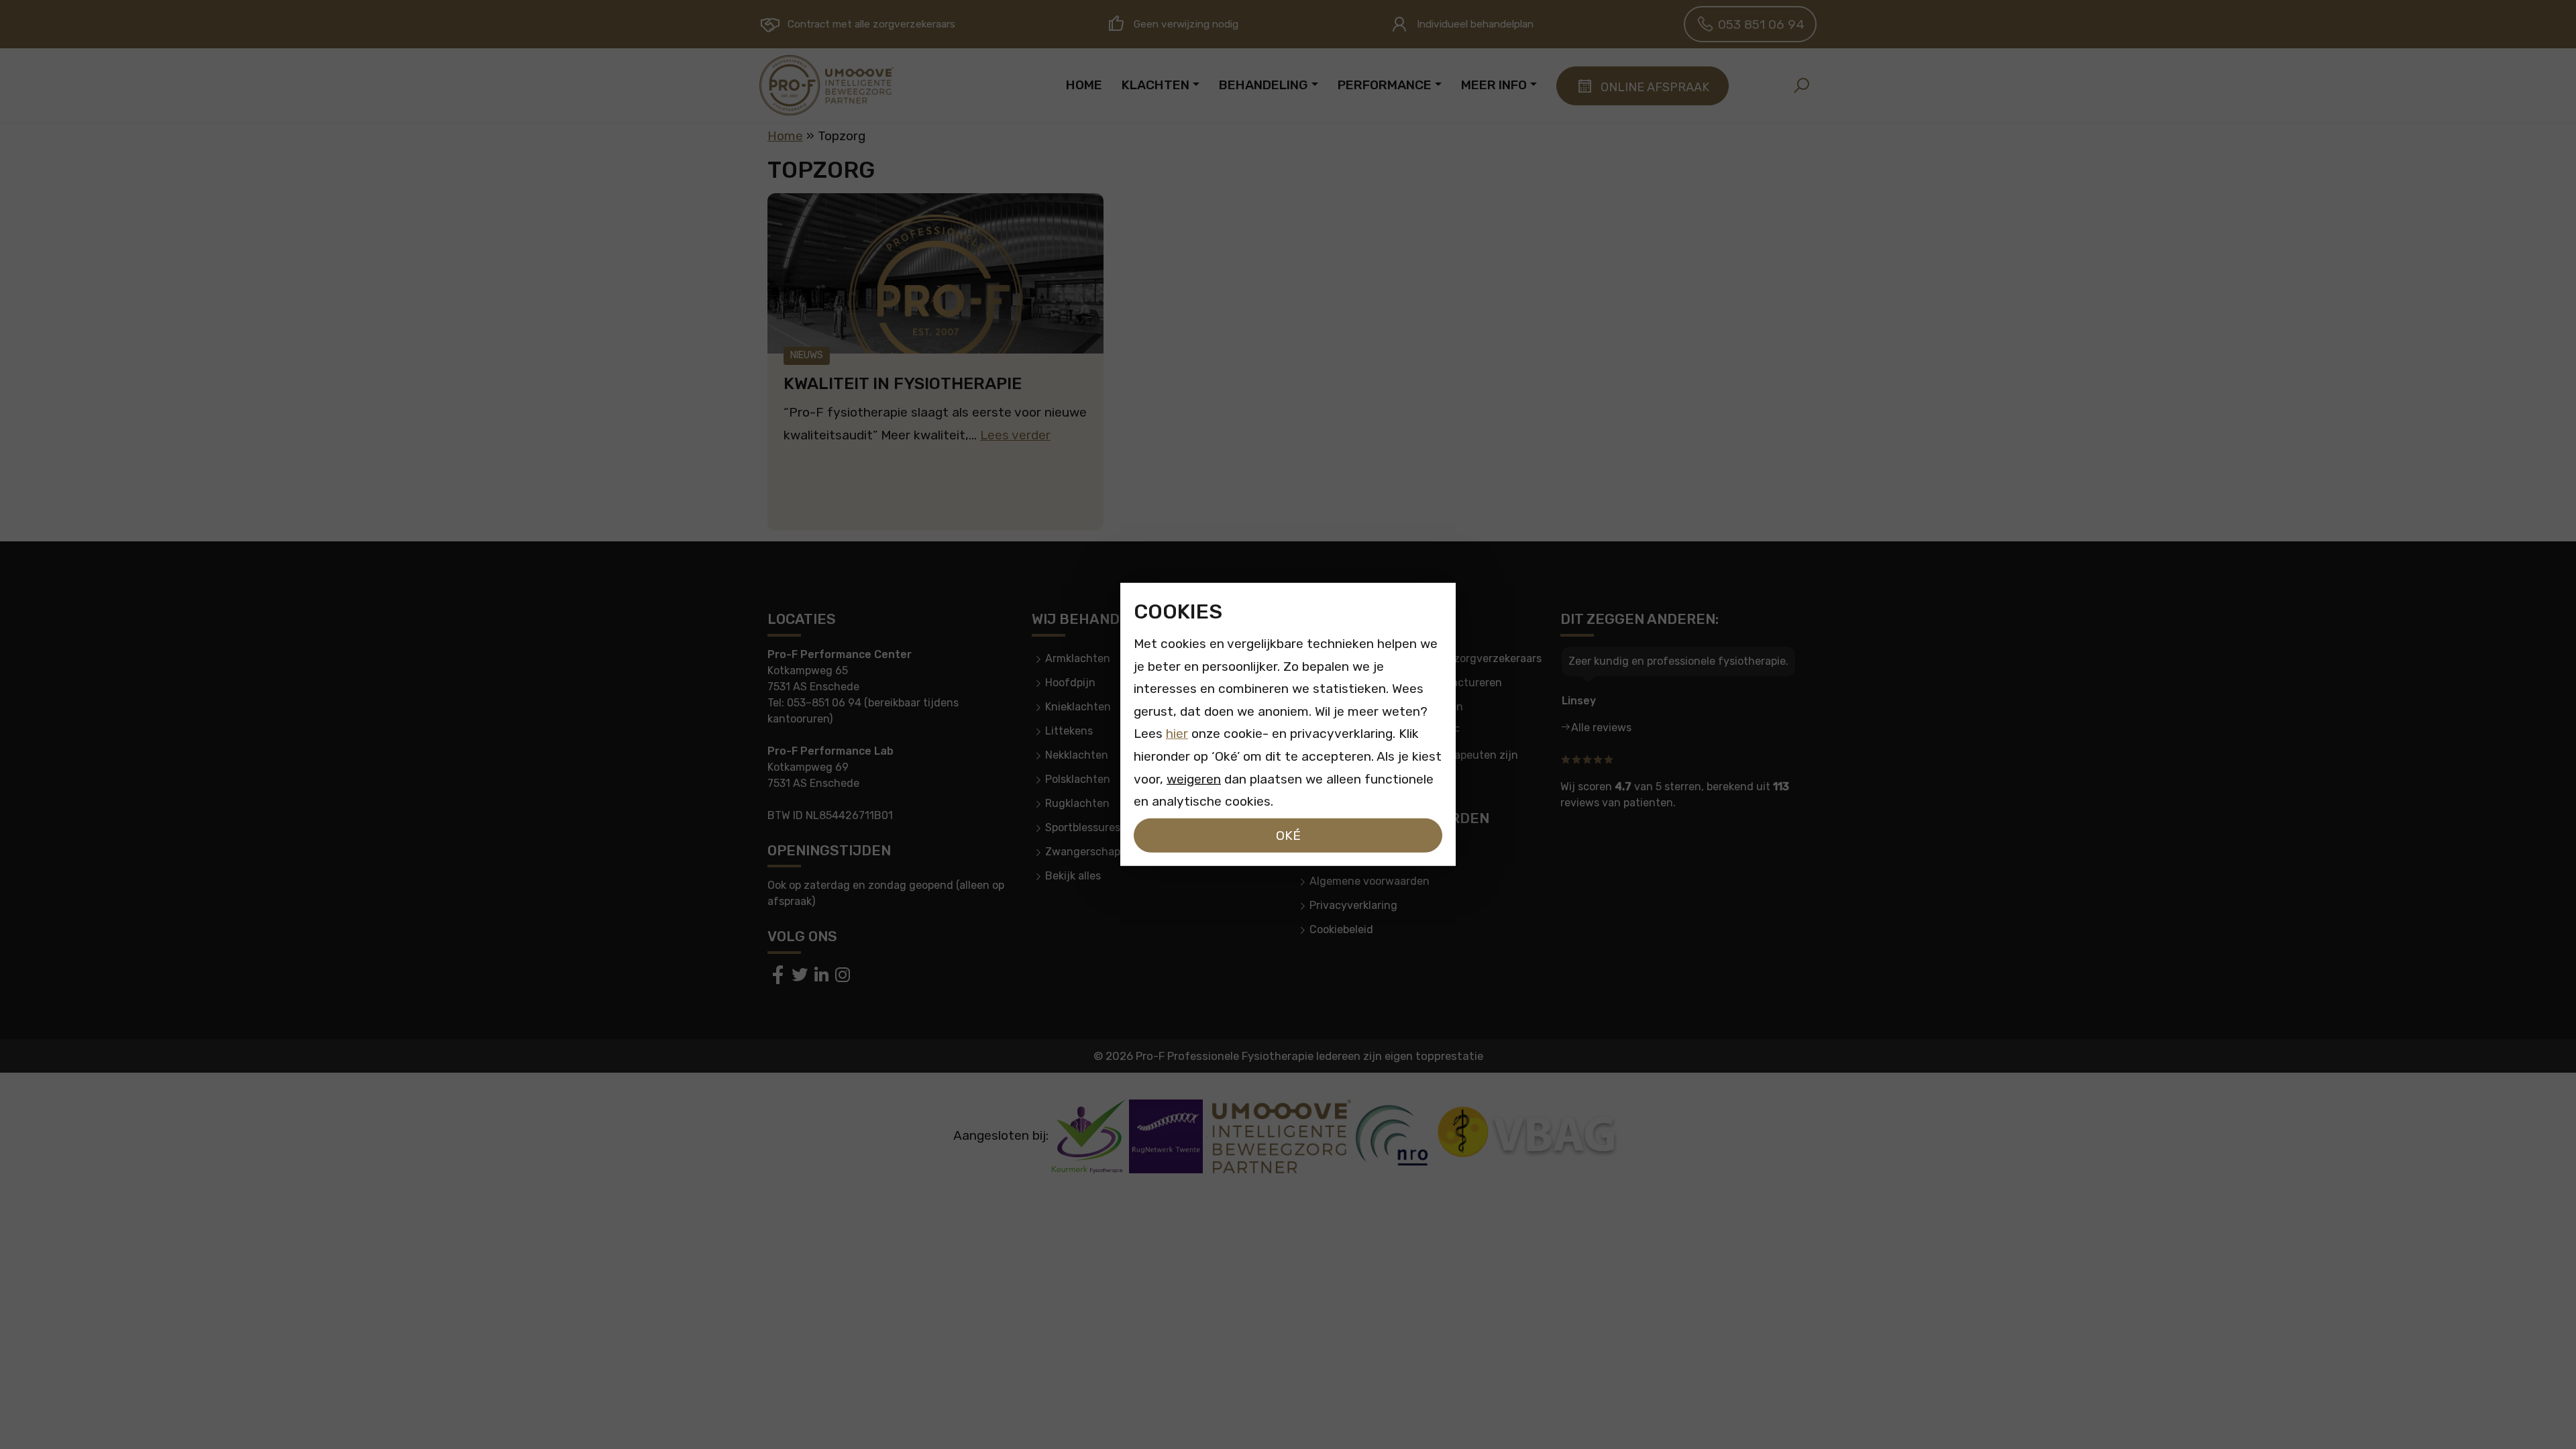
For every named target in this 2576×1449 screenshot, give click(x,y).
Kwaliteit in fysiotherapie (903, 383)
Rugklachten (1077, 803)
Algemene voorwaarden (1370, 881)
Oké (1288, 836)
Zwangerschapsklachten (1108, 852)
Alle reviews (1601, 728)
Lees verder (1015, 435)
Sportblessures (1083, 827)
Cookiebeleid (1341, 929)
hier (1177, 734)
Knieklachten (1078, 707)
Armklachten (1078, 658)
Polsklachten (1078, 779)
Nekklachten (1077, 755)
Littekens (1069, 731)
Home (785, 136)
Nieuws (807, 355)
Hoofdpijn (1070, 683)
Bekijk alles (1073, 876)
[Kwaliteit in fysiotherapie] (935, 273)
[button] (1801, 85)
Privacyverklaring (1353, 905)
